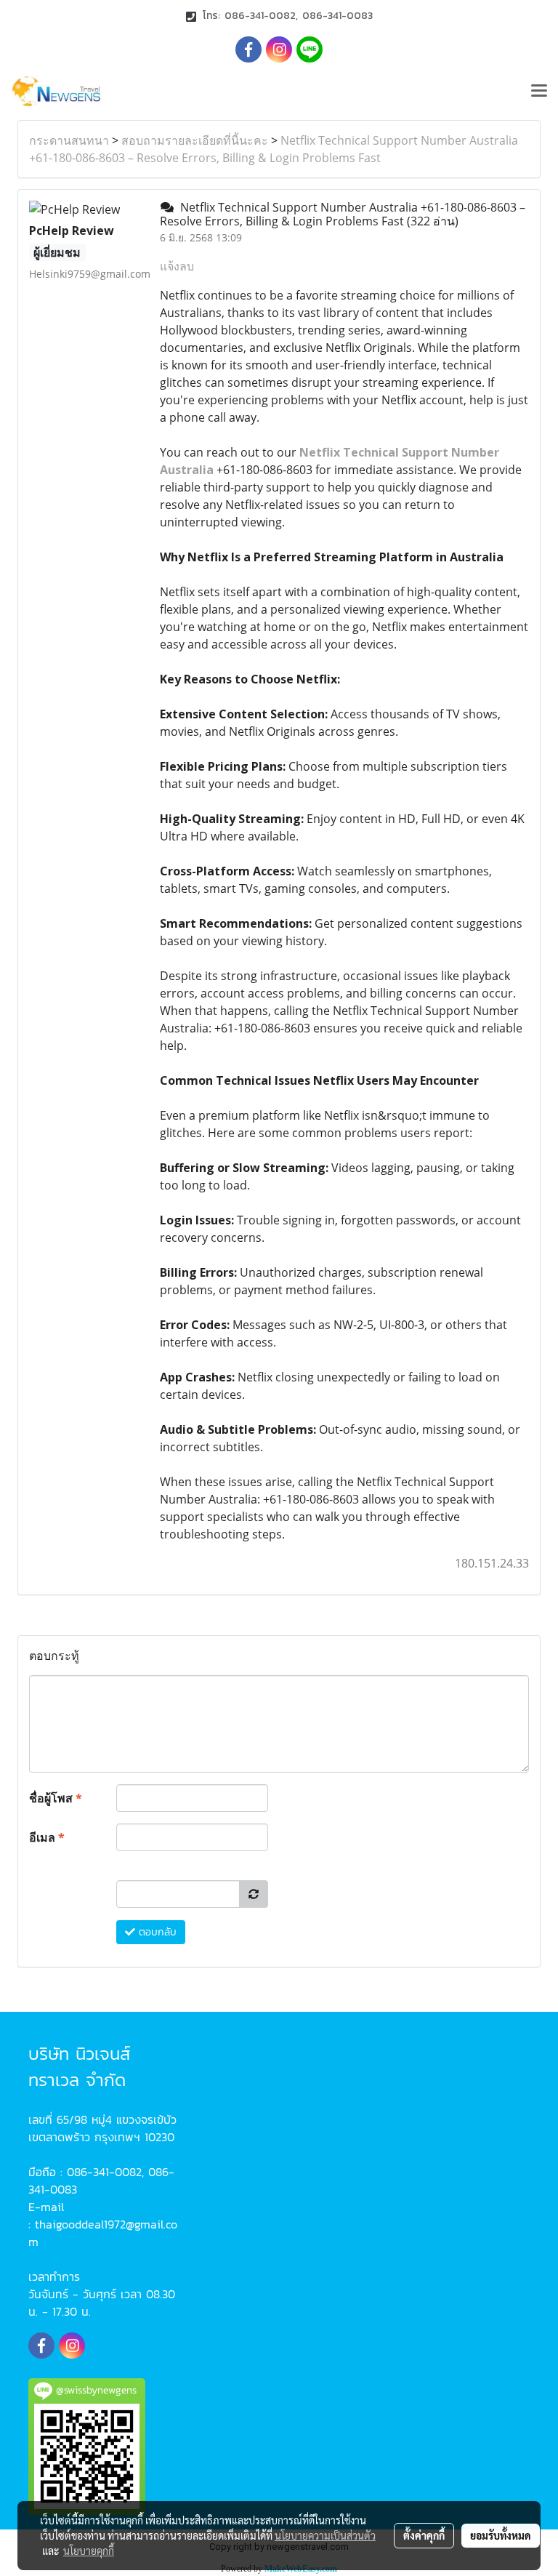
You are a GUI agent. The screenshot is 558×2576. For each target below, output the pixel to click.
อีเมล (47, 1837)
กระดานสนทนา (69, 140)
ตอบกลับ (156, 1932)
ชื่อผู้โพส (56, 1798)
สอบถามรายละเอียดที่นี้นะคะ (195, 140)
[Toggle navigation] (539, 92)
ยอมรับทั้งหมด (501, 2535)
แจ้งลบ (177, 266)
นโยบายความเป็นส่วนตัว (325, 2535)
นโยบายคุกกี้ (89, 2551)
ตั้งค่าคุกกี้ (424, 2535)
